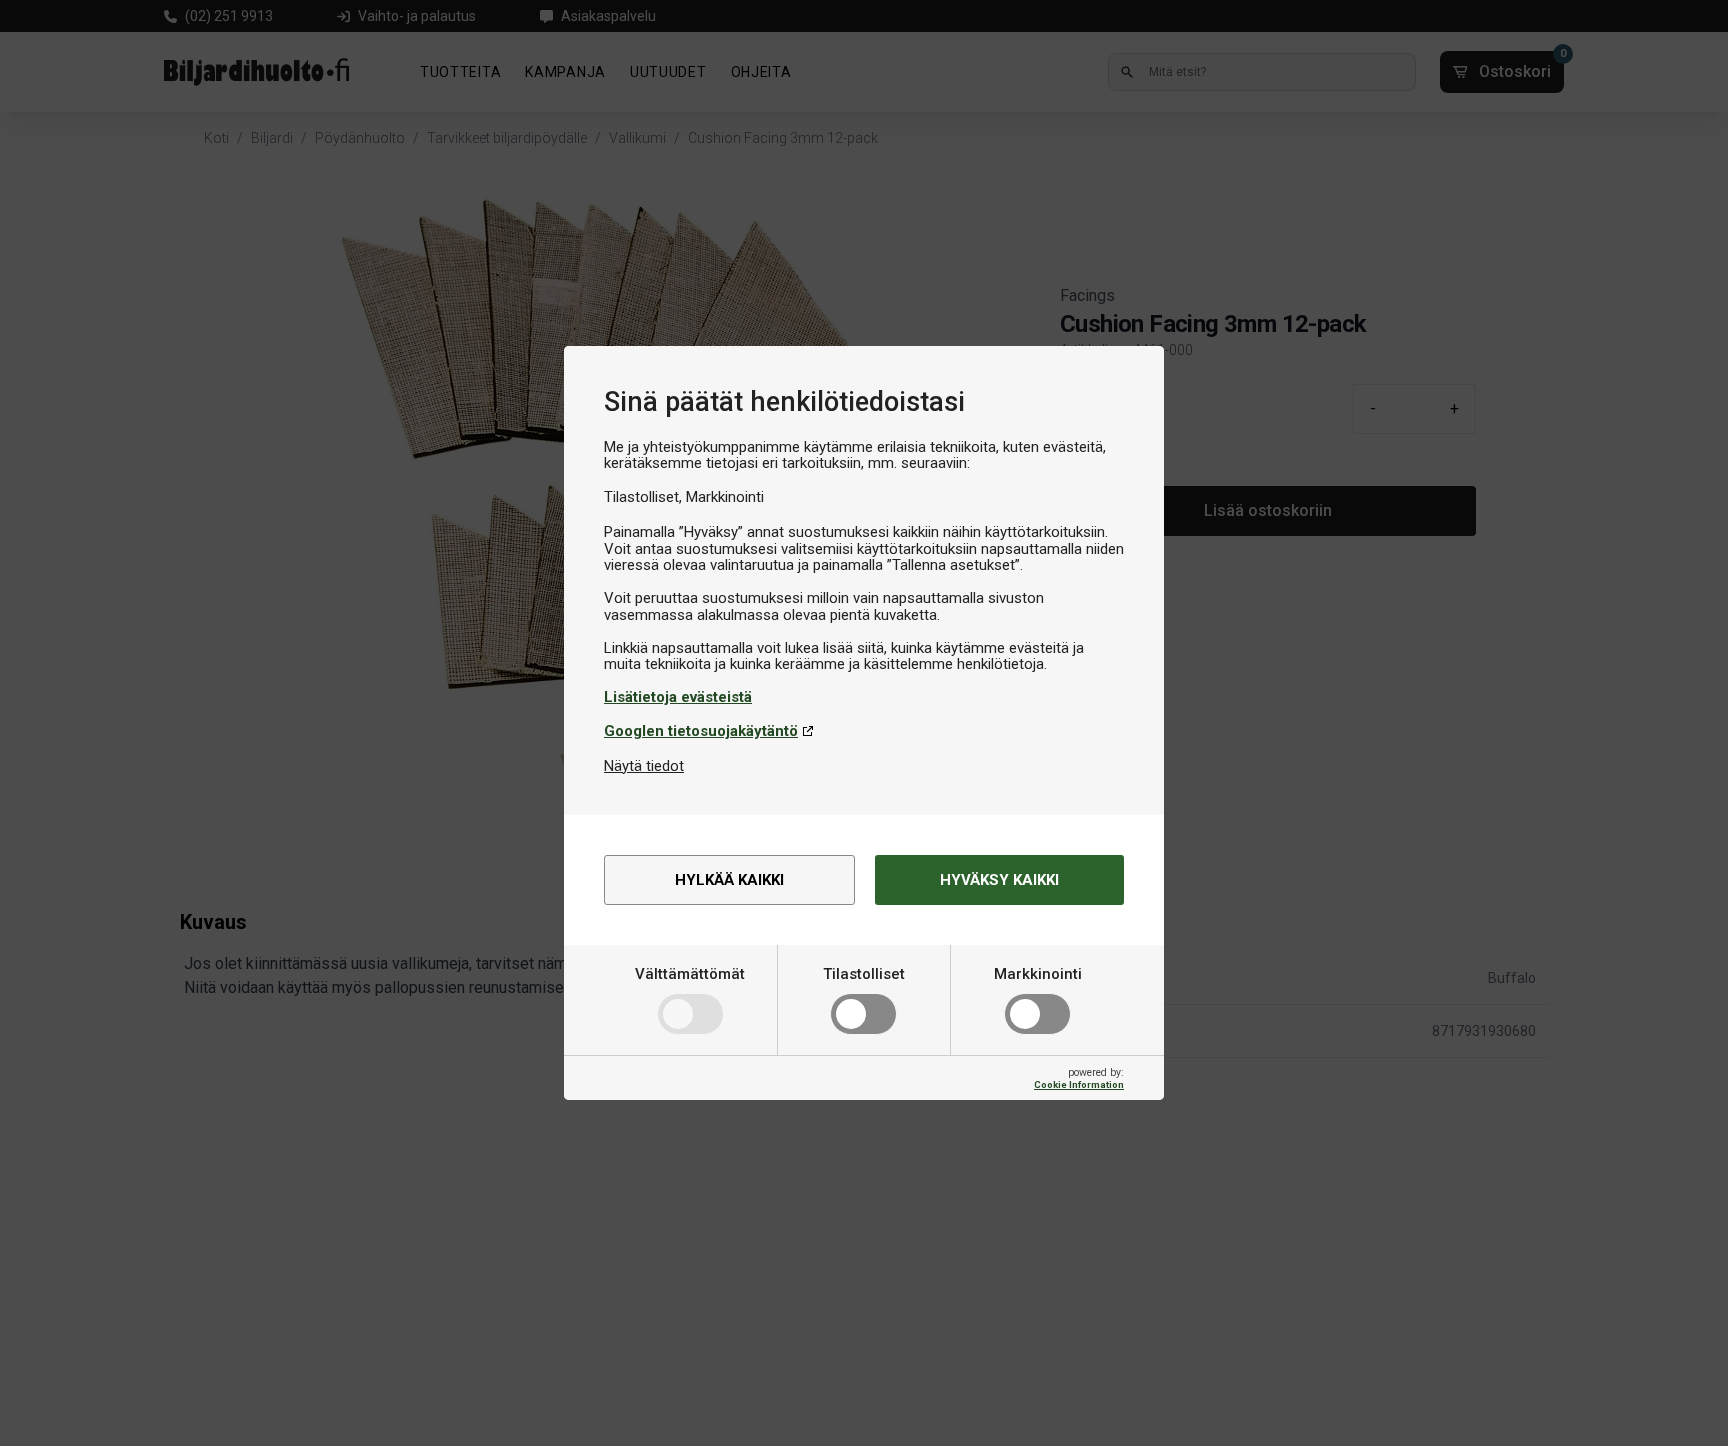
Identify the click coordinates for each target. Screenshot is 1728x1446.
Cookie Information (1079, 1084)
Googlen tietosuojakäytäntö (701, 731)
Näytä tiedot (644, 766)
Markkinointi (1038, 974)
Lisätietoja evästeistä (678, 697)
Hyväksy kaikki (999, 880)
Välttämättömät (690, 974)
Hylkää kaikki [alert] (729, 880)
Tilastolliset (864, 974)
